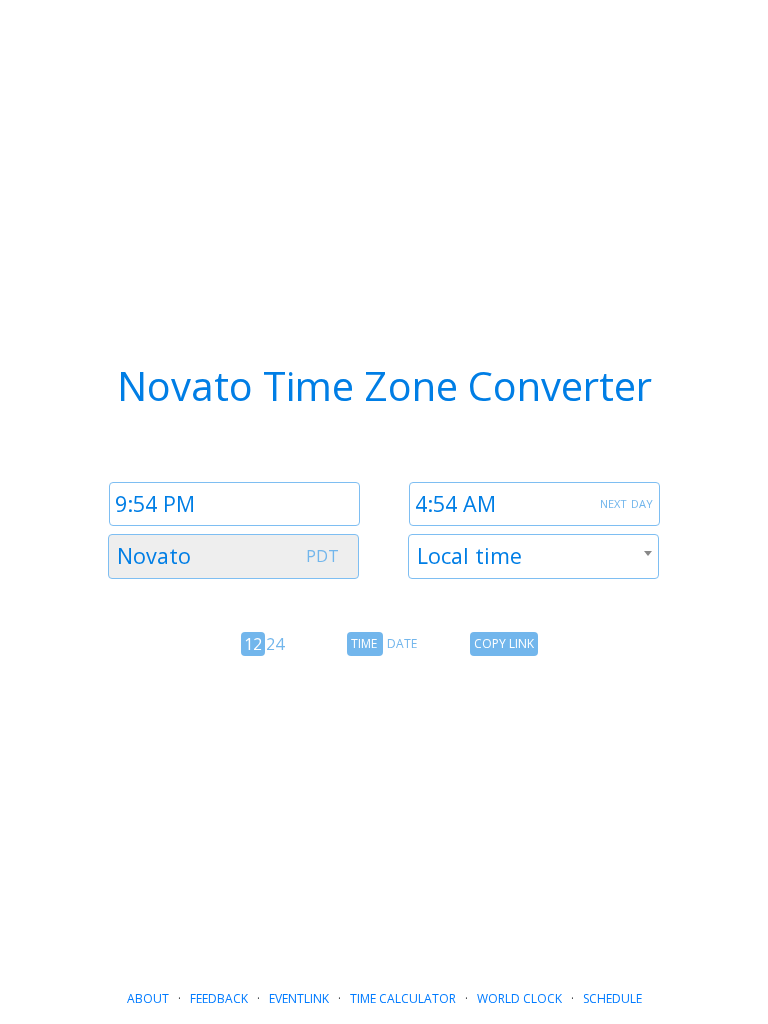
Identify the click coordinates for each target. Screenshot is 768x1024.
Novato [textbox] (154, 555)
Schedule (612, 998)
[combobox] (233, 556)
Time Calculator (403, 998)
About (148, 998)
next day (626, 502)
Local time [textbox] (469, 555)
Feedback (219, 998)
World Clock (519, 998)
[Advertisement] (384, 815)
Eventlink (299, 998)
